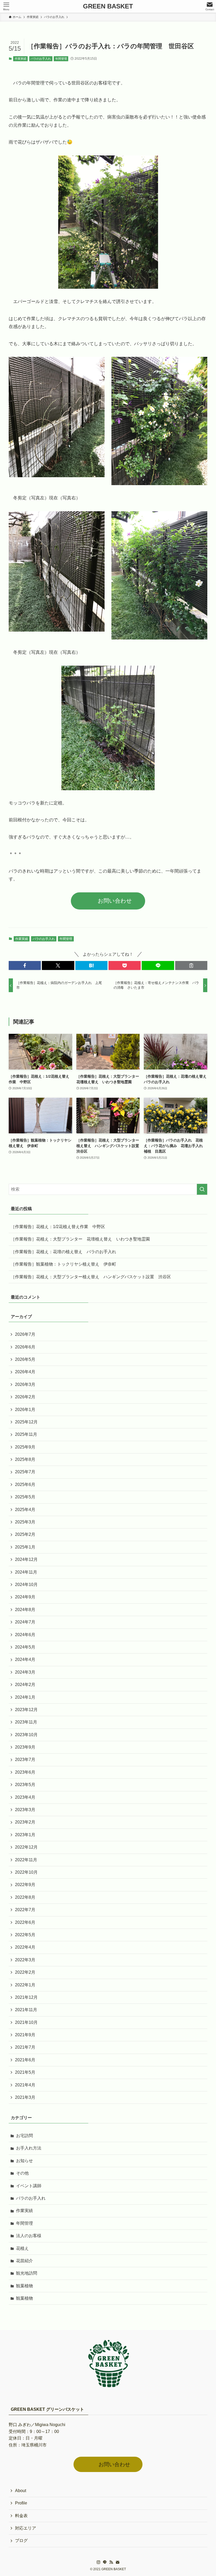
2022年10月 (26, 1872)
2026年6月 (25, 1347)
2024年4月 (25, 1659)
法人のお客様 (29, 2236)
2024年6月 (25, 1635)
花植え (22, 2248)
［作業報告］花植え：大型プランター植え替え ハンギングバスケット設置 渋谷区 (91, 1277)
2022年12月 (26, 1847)
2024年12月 (26, 1559)
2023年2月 (25, 1822)
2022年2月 (25, 1972)
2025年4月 (25, 1510)
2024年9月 (25, 1597)
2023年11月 (26, 1722)
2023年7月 (25, 1760)
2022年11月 (26, 1860)
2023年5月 (25, 1785)
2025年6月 (25, 1484)
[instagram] (99, 2562)
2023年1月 (25, 1835)
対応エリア (26, 2528)
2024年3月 (25, 1672)
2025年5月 (25, 1497)
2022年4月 (25, 1947)
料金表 (21, 2516)
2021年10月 (26, 2022)
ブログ (21, 2541)
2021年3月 (25, 2097)
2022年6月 (25, 1922)
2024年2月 (25, 1685)
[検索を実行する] (202, 1189)
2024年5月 (25, 1647)
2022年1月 (25, 1985)
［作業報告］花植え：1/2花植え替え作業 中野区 (58, 1227)
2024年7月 (25, 1622)
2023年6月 (25, 1772)
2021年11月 (26, 2010)
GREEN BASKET (108, 6)
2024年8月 (25, 1610)
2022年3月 (25, 1960)
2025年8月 (25, 1459)
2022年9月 (25, 1885)
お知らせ (24, 2161)
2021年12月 (26, 1997)
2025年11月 (26, 1434)
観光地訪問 (27, 2273)
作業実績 (21, 59)
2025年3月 (25, 1522)
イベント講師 (29, 2186)
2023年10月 (26, 1735)
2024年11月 (26, 1572)
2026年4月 (25, 1372)
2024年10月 (26, 1585)
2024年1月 (25, 1697)
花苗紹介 (24, 2261)
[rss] (111, 2562)
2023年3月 (25, 1810)
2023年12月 (26, 1710)
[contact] (117, 2562)
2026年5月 (25, 1359)
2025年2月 (25, 1534)
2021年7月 (25, 2047)
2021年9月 (25, 2035)
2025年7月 (25, 1472)
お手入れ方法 (29, 2148)
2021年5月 (25, 2072)
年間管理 (61, 59)
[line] (105, 2562)
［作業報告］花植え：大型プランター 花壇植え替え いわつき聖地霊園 (80, 1239)
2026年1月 (25, 1410)
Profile (21, 2503)
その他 (22, 2173)
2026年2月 (25, 1397)
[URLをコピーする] (191, 965)
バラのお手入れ (41, 59)
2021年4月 (25, 2085)
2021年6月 (25, 2060)
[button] (25, 965)
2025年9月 (25, 1447)
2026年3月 (25, 1384)
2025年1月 (25, 1547)
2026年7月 (25, 1334)
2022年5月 (25, 1935)
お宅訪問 (24, 2136)
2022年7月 (25, 1910)
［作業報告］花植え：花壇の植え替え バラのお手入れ (63, 1252)
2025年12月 (26, 1422)
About (21, 2491)
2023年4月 (25, 1797)
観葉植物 (24, 2286)
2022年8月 (25, 1897)
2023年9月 (25, 1747)
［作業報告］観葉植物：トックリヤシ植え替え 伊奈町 (63, 1264)
